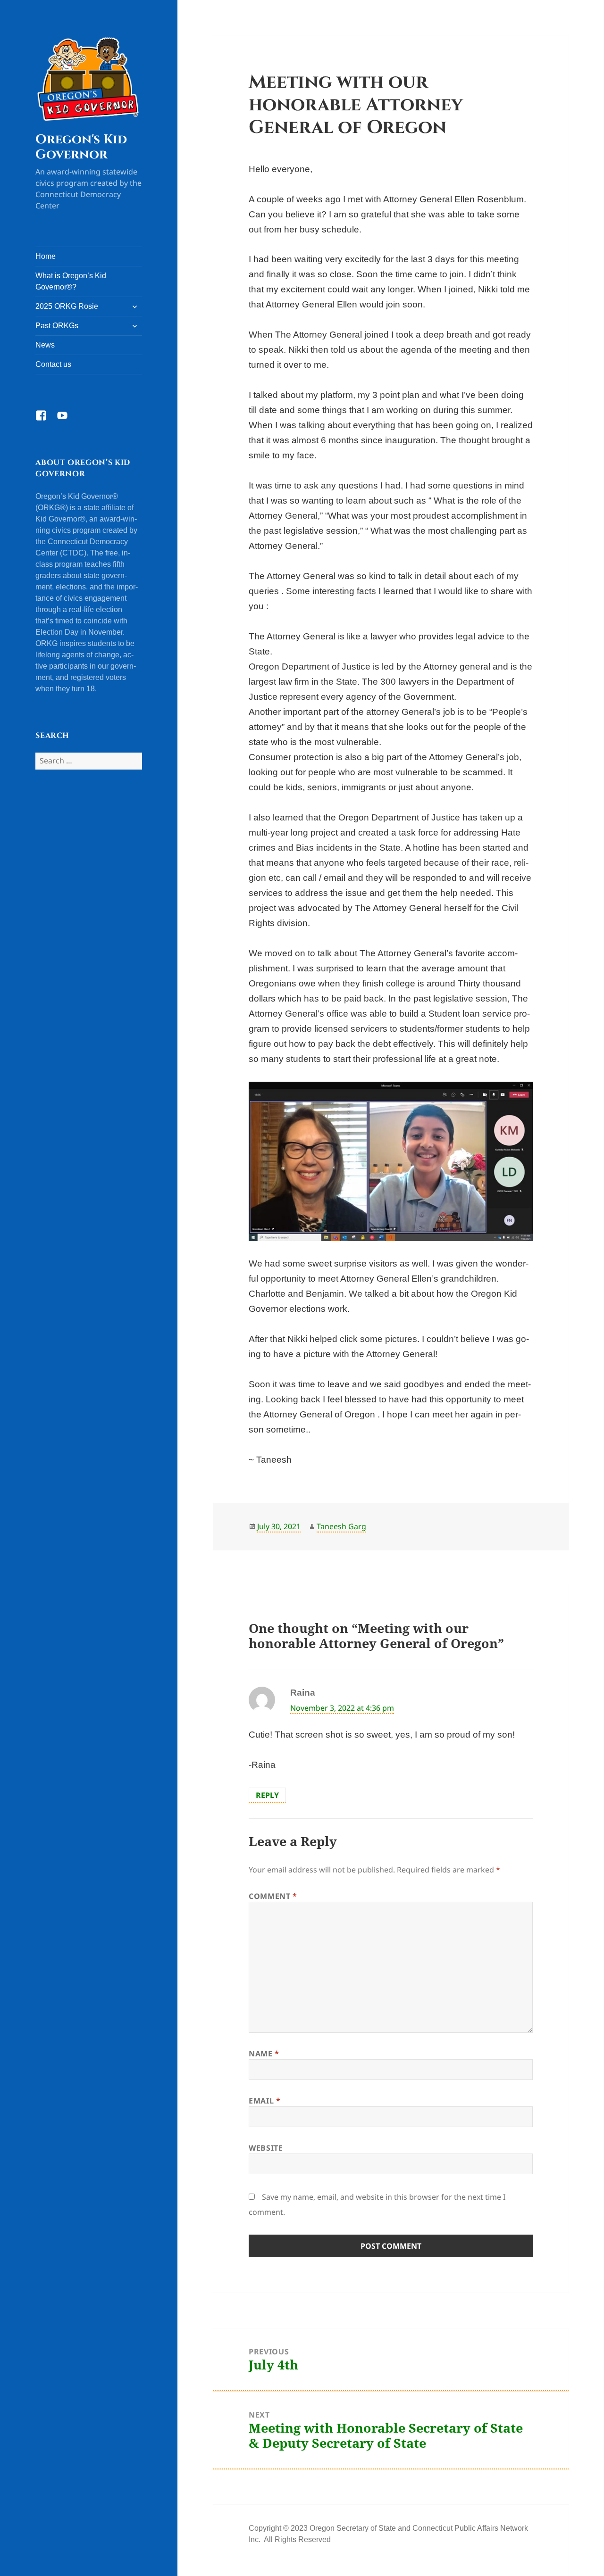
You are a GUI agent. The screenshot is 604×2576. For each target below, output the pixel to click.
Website (266, 2148)
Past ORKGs (57, 326)
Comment (273, 1896)
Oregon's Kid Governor (81, 147)
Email (264, 2101)
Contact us (53, 364)
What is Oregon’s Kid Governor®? (71, 281)
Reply (267, 1795)
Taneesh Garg (341, 1526)
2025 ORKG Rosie (67, 306)
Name (264, 2054)
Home (46, 256)
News (45, 345)
